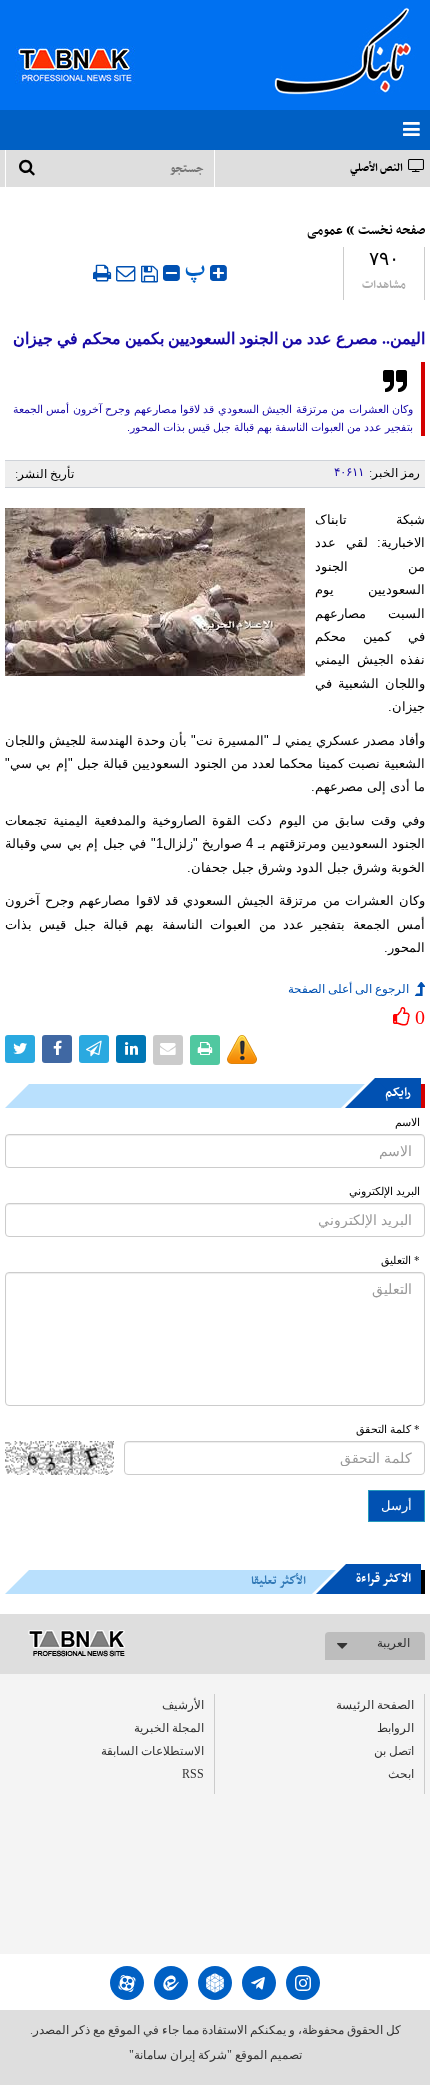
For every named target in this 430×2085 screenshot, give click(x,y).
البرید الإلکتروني (384, 1191)
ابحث (401, 1774)
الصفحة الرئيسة (375, 1705)
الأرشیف (183, 1705)
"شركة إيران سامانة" (180, 2055)
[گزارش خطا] (242, 1050)
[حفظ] (149, 274)
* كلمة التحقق (388, 1429)
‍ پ (197, 270)
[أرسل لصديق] (126, 273)
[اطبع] (102, 273)
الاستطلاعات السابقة (152, 1751)
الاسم (407, 1122)
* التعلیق (400, 1260)
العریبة (393, 1643)
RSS (193, 1774)
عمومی (325, 231)
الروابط (395, 1728)
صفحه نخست (391, 231)
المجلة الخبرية (169, 1728)
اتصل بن (394, 1751)
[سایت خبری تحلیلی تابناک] (87, 42)
